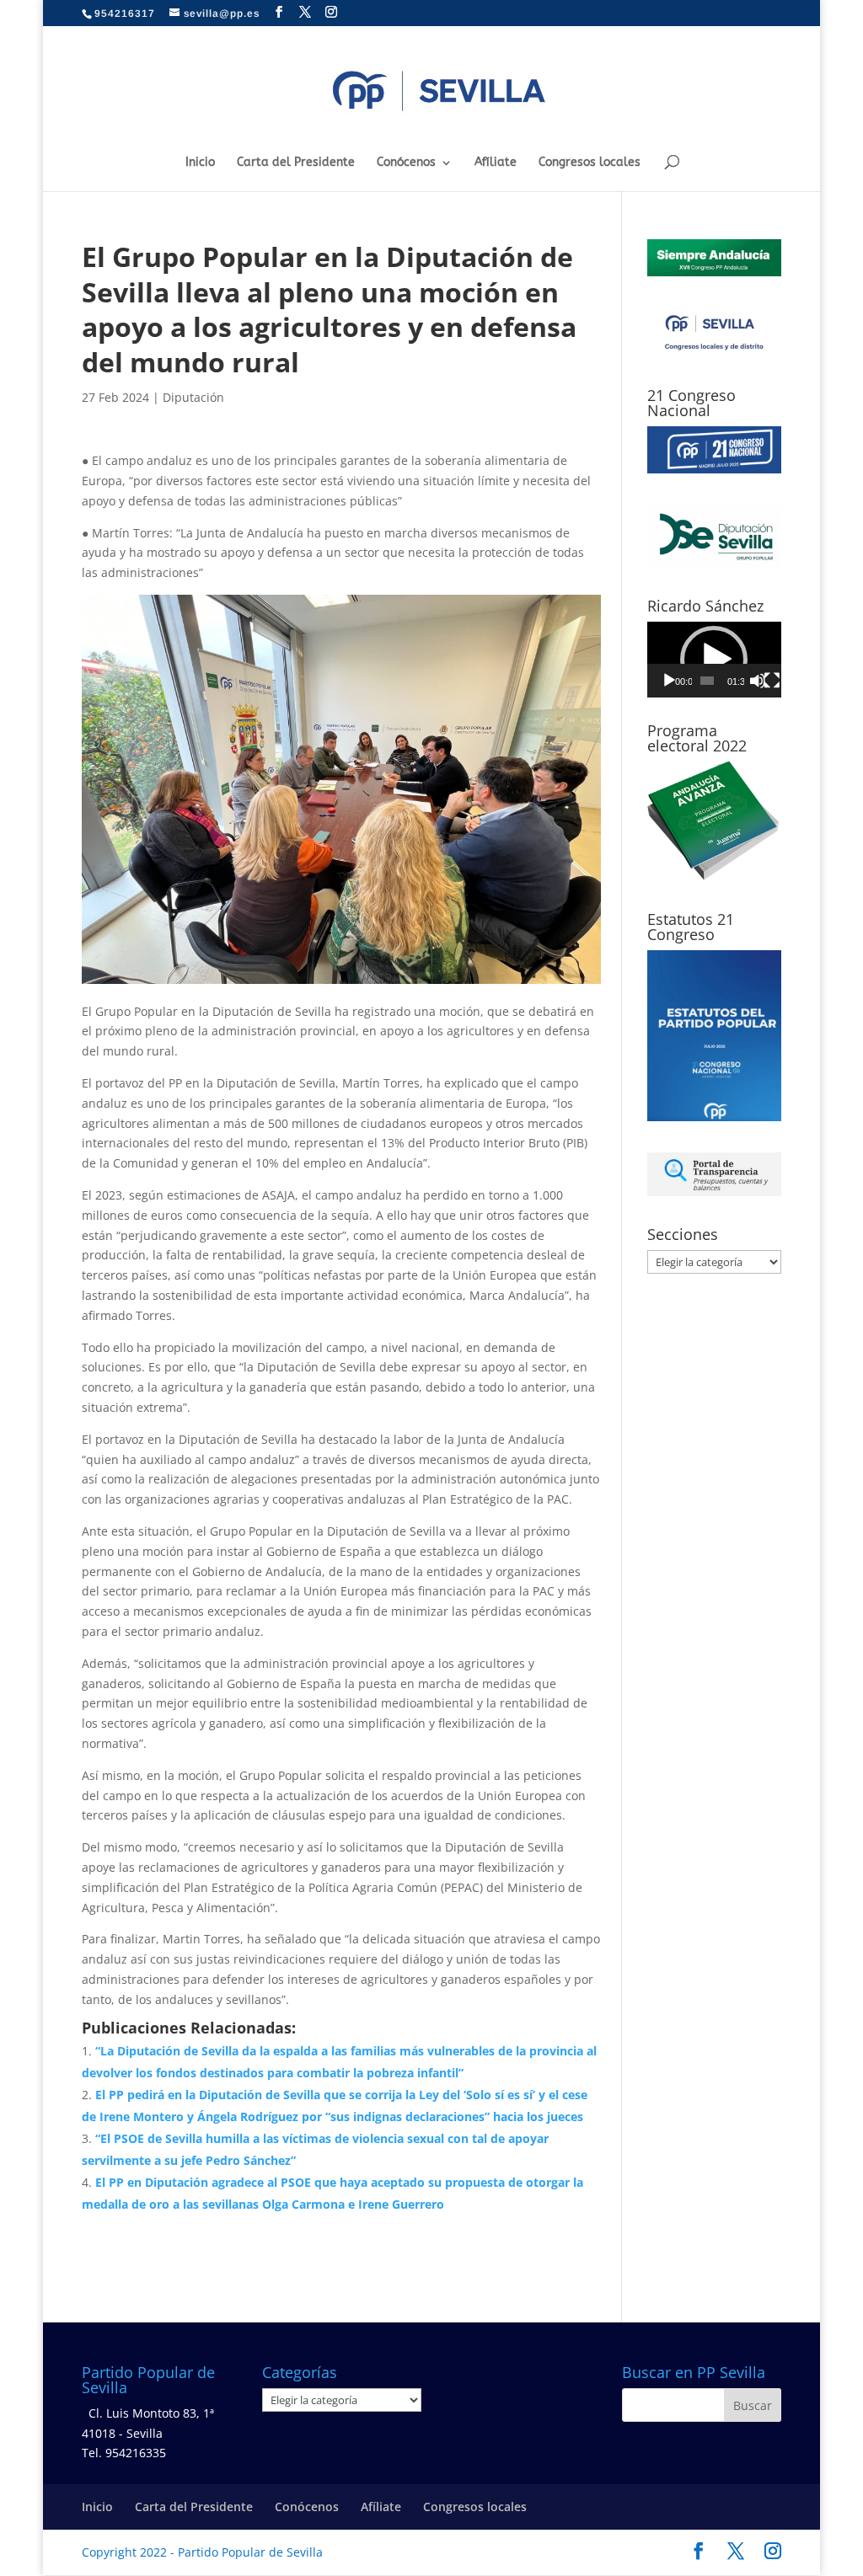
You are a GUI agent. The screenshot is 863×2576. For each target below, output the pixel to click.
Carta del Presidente (296, 163)
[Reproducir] (669, 681)
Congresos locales (590, 163)
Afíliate (496, 163)
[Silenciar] (758, 681)
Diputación (193, 397)
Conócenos (406, 163)
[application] (714, 660)
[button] (714, 660)
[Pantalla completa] (772, 681)
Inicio (200, 163)
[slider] (708, 681)
